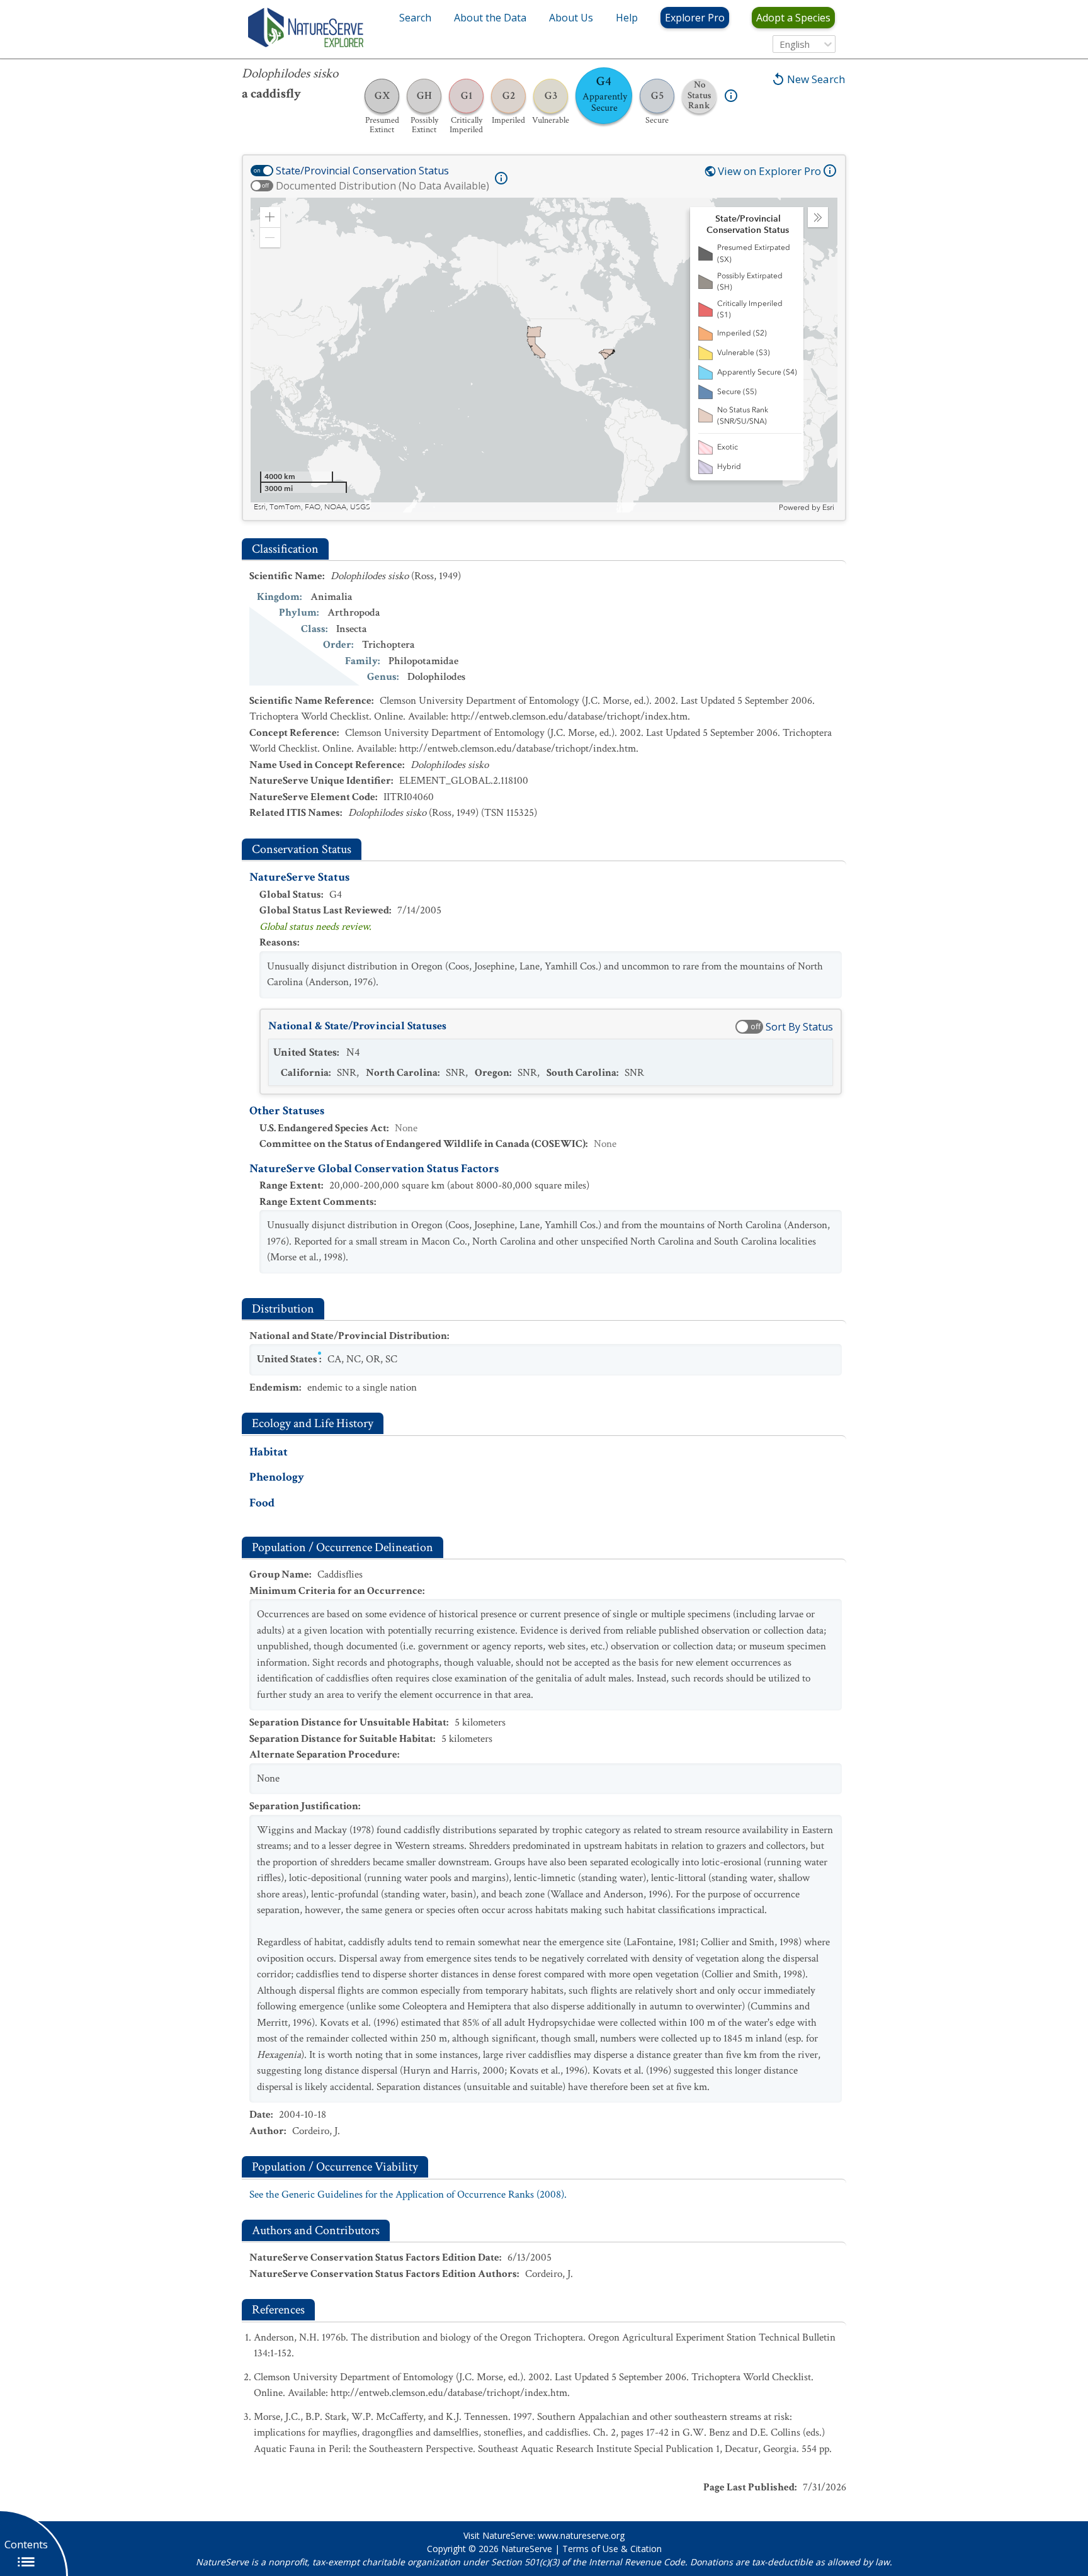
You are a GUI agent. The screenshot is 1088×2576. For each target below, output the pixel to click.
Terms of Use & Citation (612, 2549)
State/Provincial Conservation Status (362, 171)
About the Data (490, 18)
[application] (544, 355)
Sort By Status (799, 1027)
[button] (270, 217)
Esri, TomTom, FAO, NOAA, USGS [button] (312, 507)
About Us (571, 18)
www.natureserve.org (581, 2535)
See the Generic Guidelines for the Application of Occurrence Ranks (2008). (408, 2195)
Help (627, 18)
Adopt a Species (793, 18)
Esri (828, 507)
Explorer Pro (695, 18)
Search (415, 18)
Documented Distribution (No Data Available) (382, 186)
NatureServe (527, 2549)
